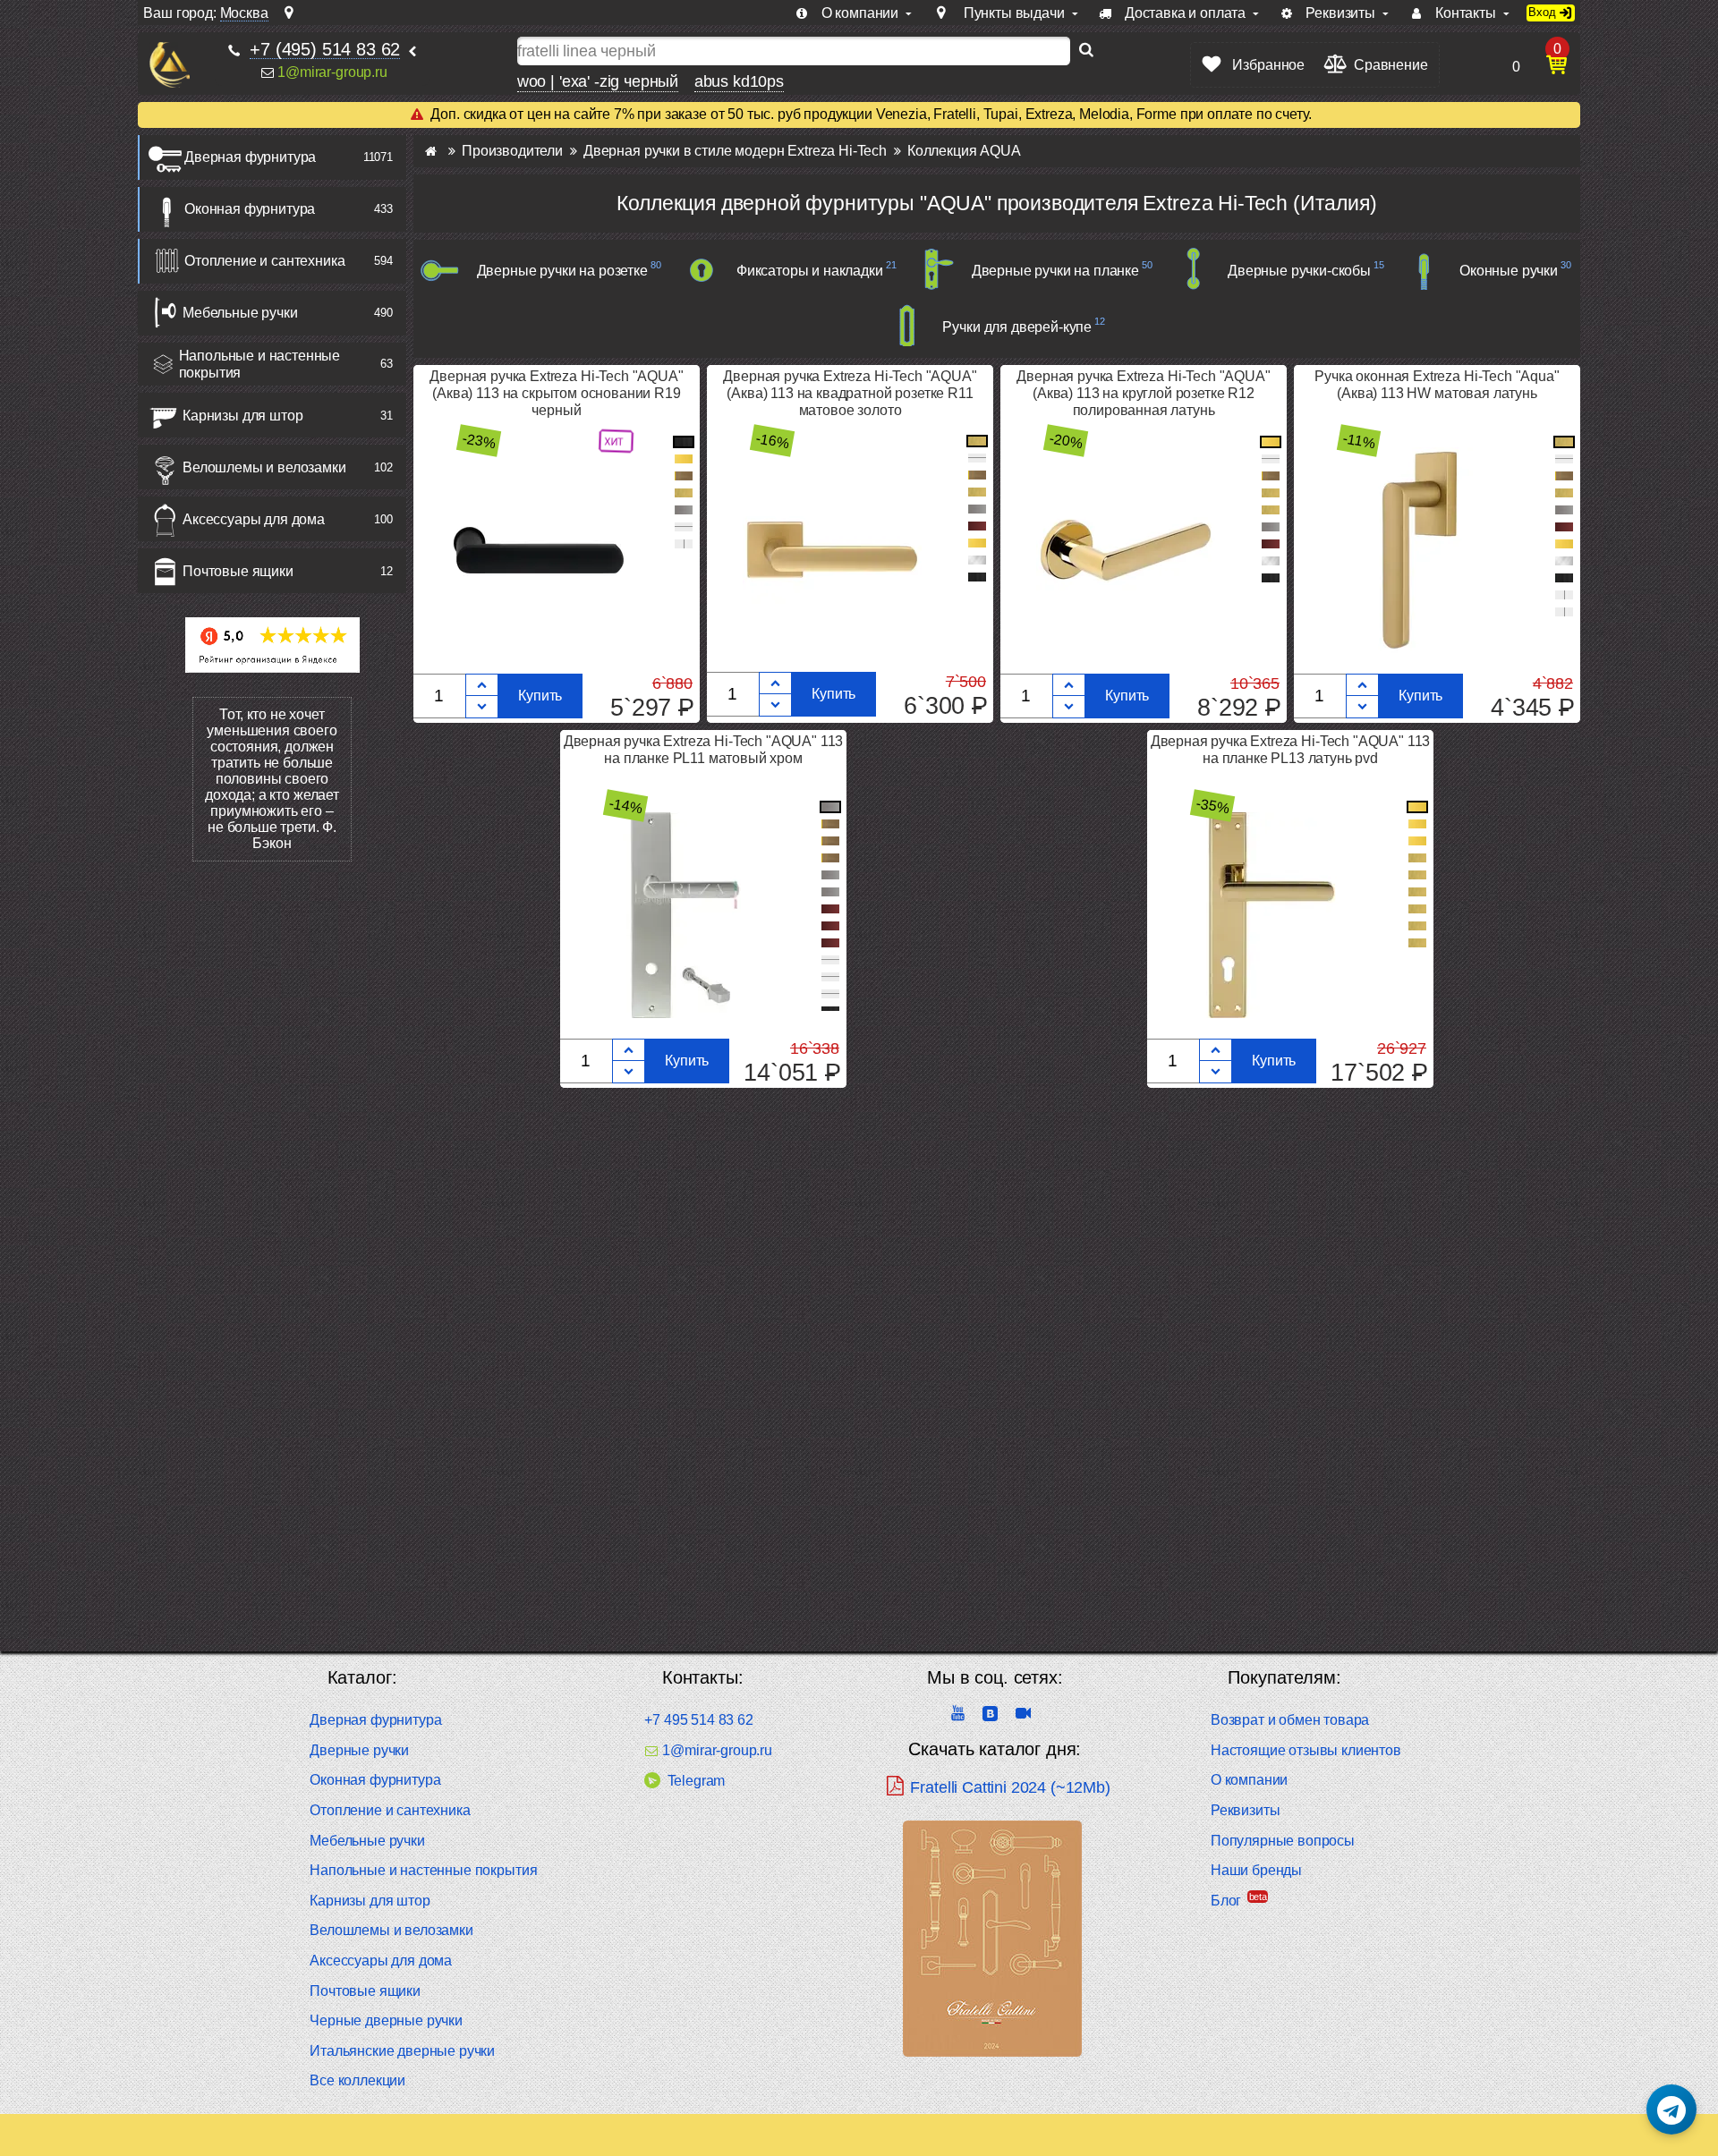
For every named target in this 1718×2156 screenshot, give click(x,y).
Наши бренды (1256, 1870)
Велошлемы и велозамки (264, 467)
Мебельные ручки (240, 313)
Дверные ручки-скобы (1299, 271)
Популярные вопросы (1283, 1841)
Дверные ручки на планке (1055, 271)
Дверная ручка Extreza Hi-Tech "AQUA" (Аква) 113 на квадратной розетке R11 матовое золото (850, 393)
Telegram (696, 1781)
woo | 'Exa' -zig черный (598, 81)
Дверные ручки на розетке (562, 271)
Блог (1226, 1901)
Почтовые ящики (238, 571)
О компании (1249, 1780)
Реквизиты (1246, 1810)
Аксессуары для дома (254, 519)
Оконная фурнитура (250, 209)
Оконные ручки (1509, 271)
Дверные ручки (359, 1750)
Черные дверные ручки (386, 2020)
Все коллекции (357, 2080)
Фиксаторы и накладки (810, 271)
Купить (540, 696)
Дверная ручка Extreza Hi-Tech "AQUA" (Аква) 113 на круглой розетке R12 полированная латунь (1143, 393)
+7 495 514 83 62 (698, 1720)
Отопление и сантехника (264, 261)
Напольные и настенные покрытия (260, 364)
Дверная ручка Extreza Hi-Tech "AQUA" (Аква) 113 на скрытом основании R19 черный (556, 393)
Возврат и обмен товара (1290, 1720)
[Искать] (1086, 51)
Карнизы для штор (242, 416)
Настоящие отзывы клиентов (1306, 1750)
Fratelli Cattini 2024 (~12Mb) (1010, 1787)
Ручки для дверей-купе (1017, 327)
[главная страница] (431, 151)
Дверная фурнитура (250, 157)
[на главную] (170, 65)
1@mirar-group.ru (332, 72)
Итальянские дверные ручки (402, 2051)
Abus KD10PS (739, 81)
